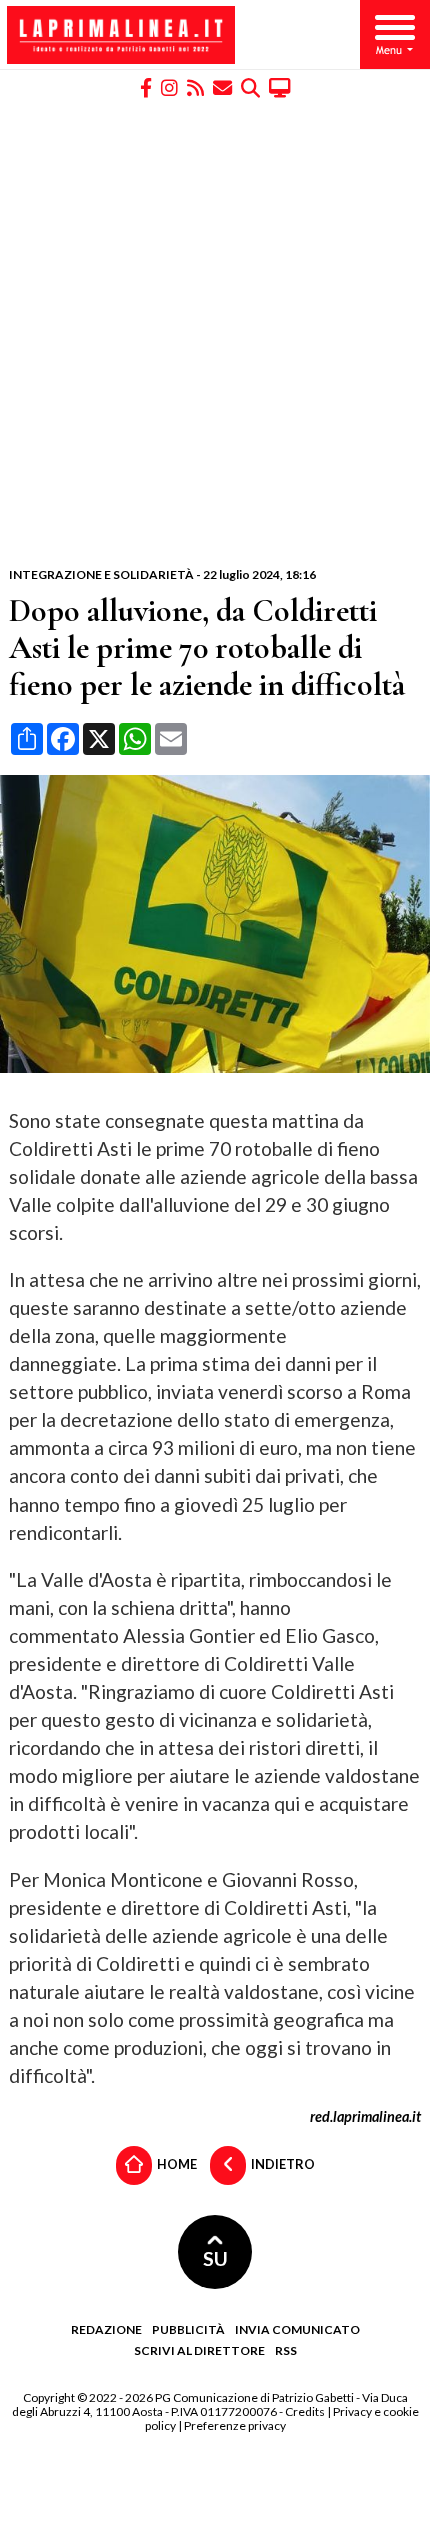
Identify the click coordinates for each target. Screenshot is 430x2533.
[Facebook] (146, 86)
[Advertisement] (215, 333)
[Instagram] (169, 86)
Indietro (282, 2164)
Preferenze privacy (235, 2425)
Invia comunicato (297, 2329)
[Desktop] (280, 86)
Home (176, 2164)
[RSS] (195, 86)
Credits (305, 2411)
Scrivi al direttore (199, 2350)
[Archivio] (250, 86)
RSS (286, 2350)
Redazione (106, 2329)
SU (215, 2258)
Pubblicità (188, 2329)
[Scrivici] (222, 86)
